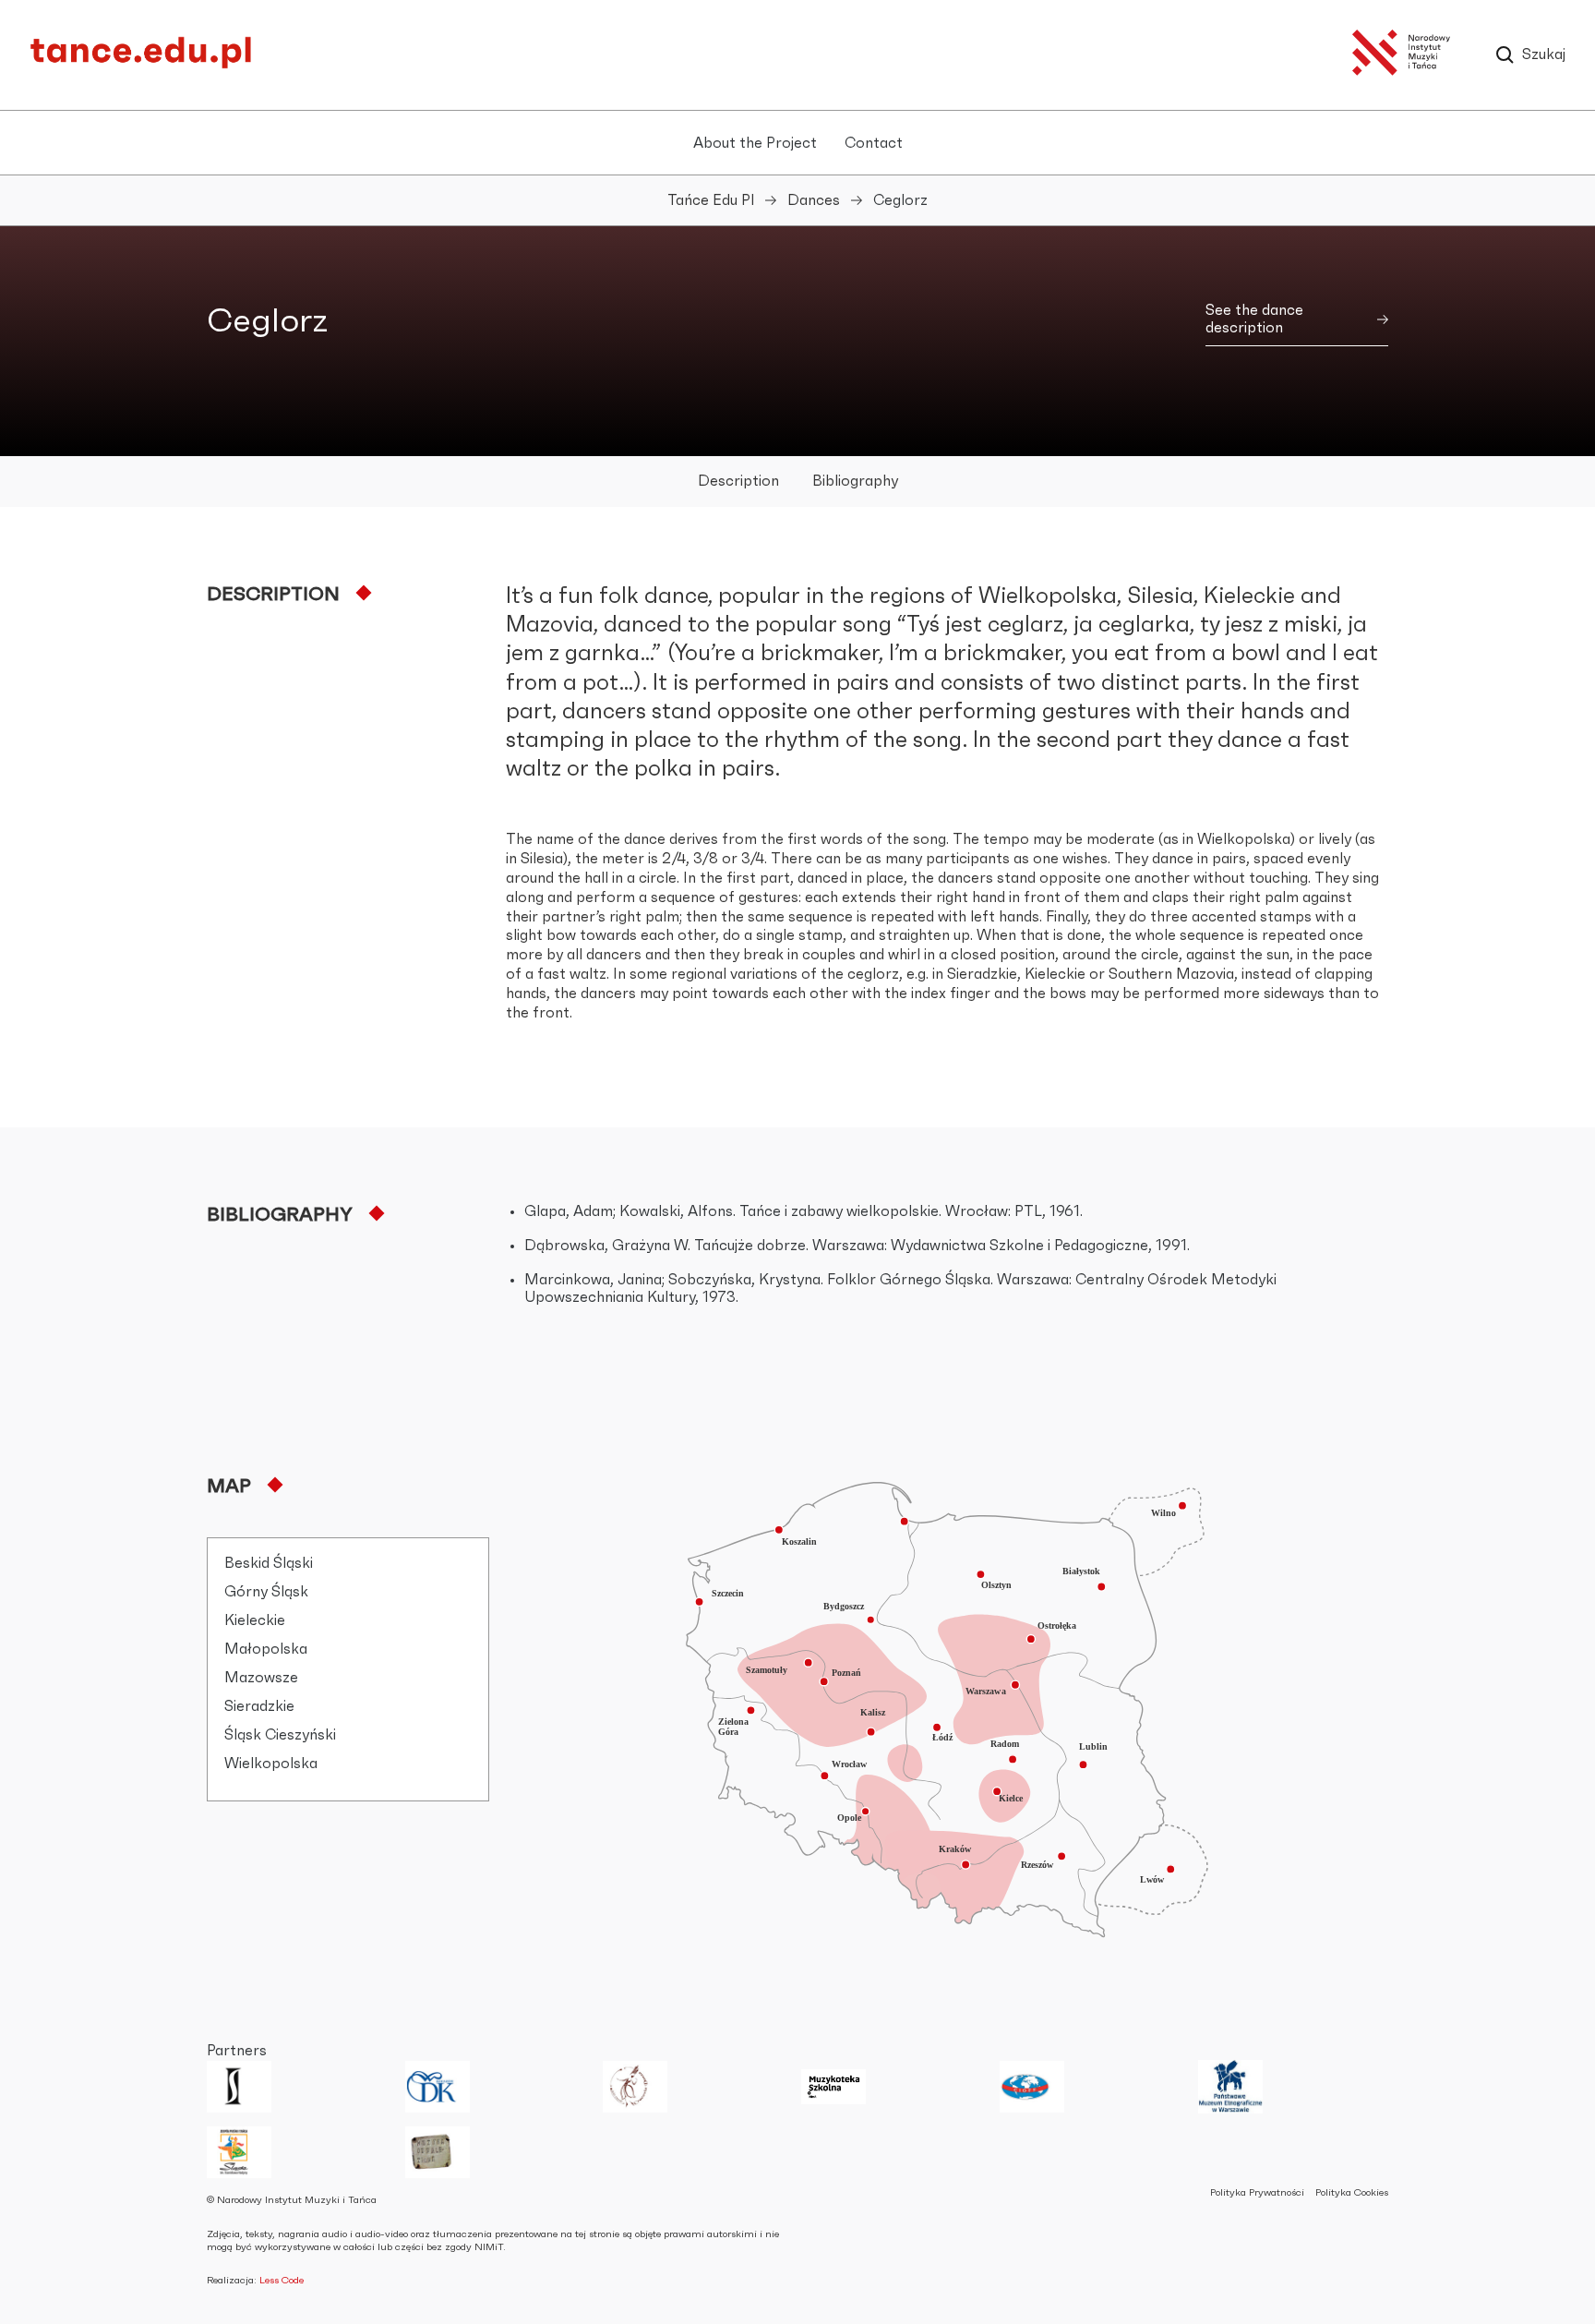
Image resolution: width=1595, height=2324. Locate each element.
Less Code (282, 2280)
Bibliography (855, 481)
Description (738, 481)
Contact (874, 143)
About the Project (755, 143)
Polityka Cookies (1352, 2192)
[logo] (140, 65)
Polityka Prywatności (1257, 2192)
